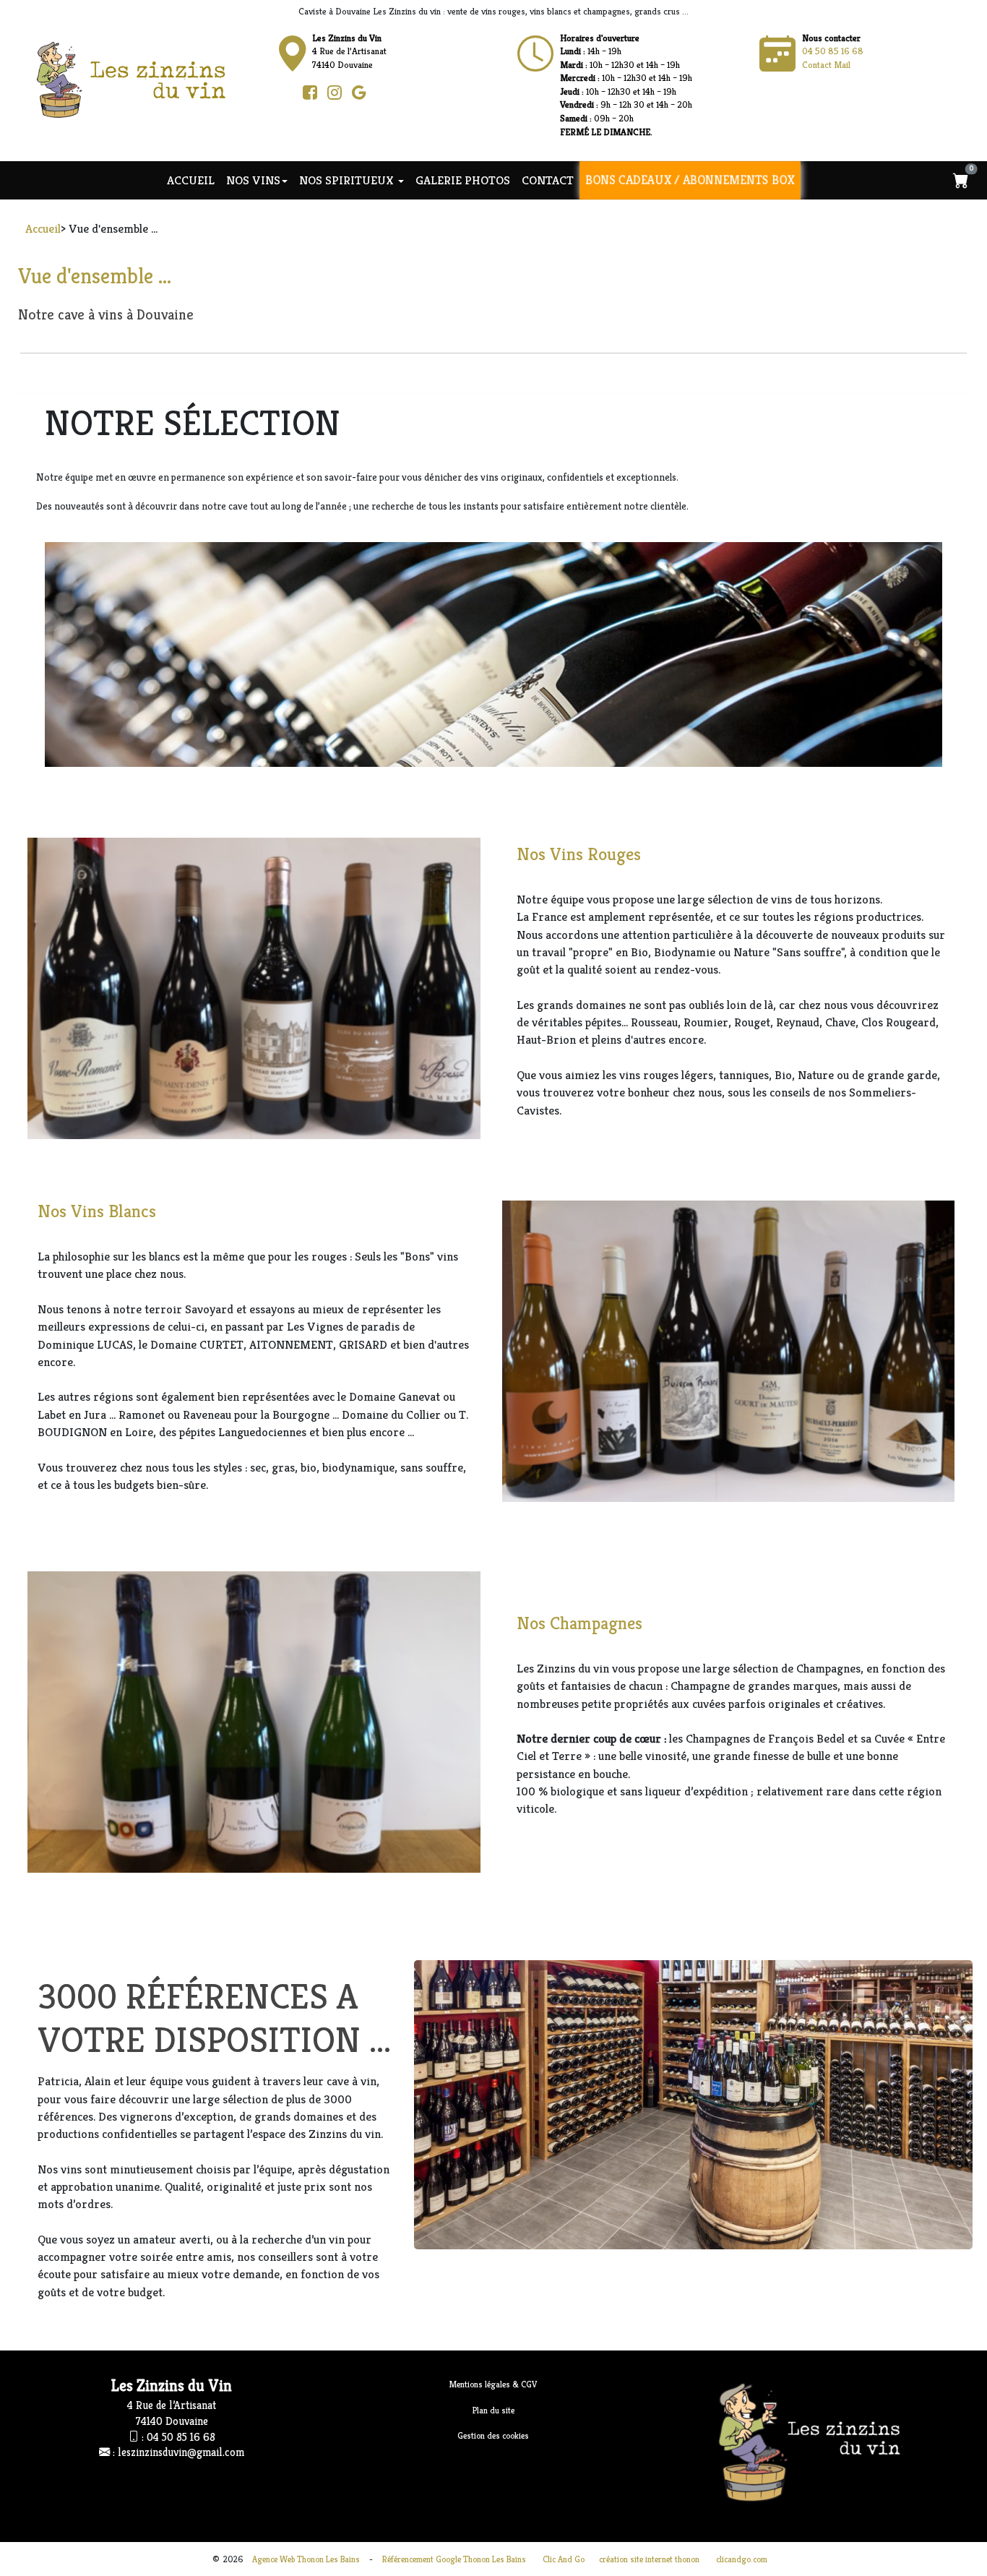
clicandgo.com (742, 2559)
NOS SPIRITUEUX (348, 180)
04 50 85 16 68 (833, 51)
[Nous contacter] (535, 54)
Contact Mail (826, 65)
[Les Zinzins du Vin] (144, 79)
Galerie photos (463, 180)
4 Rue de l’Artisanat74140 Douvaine (349, 51)
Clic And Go (564, 2559)
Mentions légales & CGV (493, 2384)
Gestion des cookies (493, 2435)
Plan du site (493, 2410)
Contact (548, 180)
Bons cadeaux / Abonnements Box (690, 180)
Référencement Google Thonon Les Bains (454, 2559)
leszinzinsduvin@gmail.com (181, 2452)
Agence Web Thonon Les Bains (306, 2559)
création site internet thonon (649, 2559)
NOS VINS (253, 180)
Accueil (191, 180)
